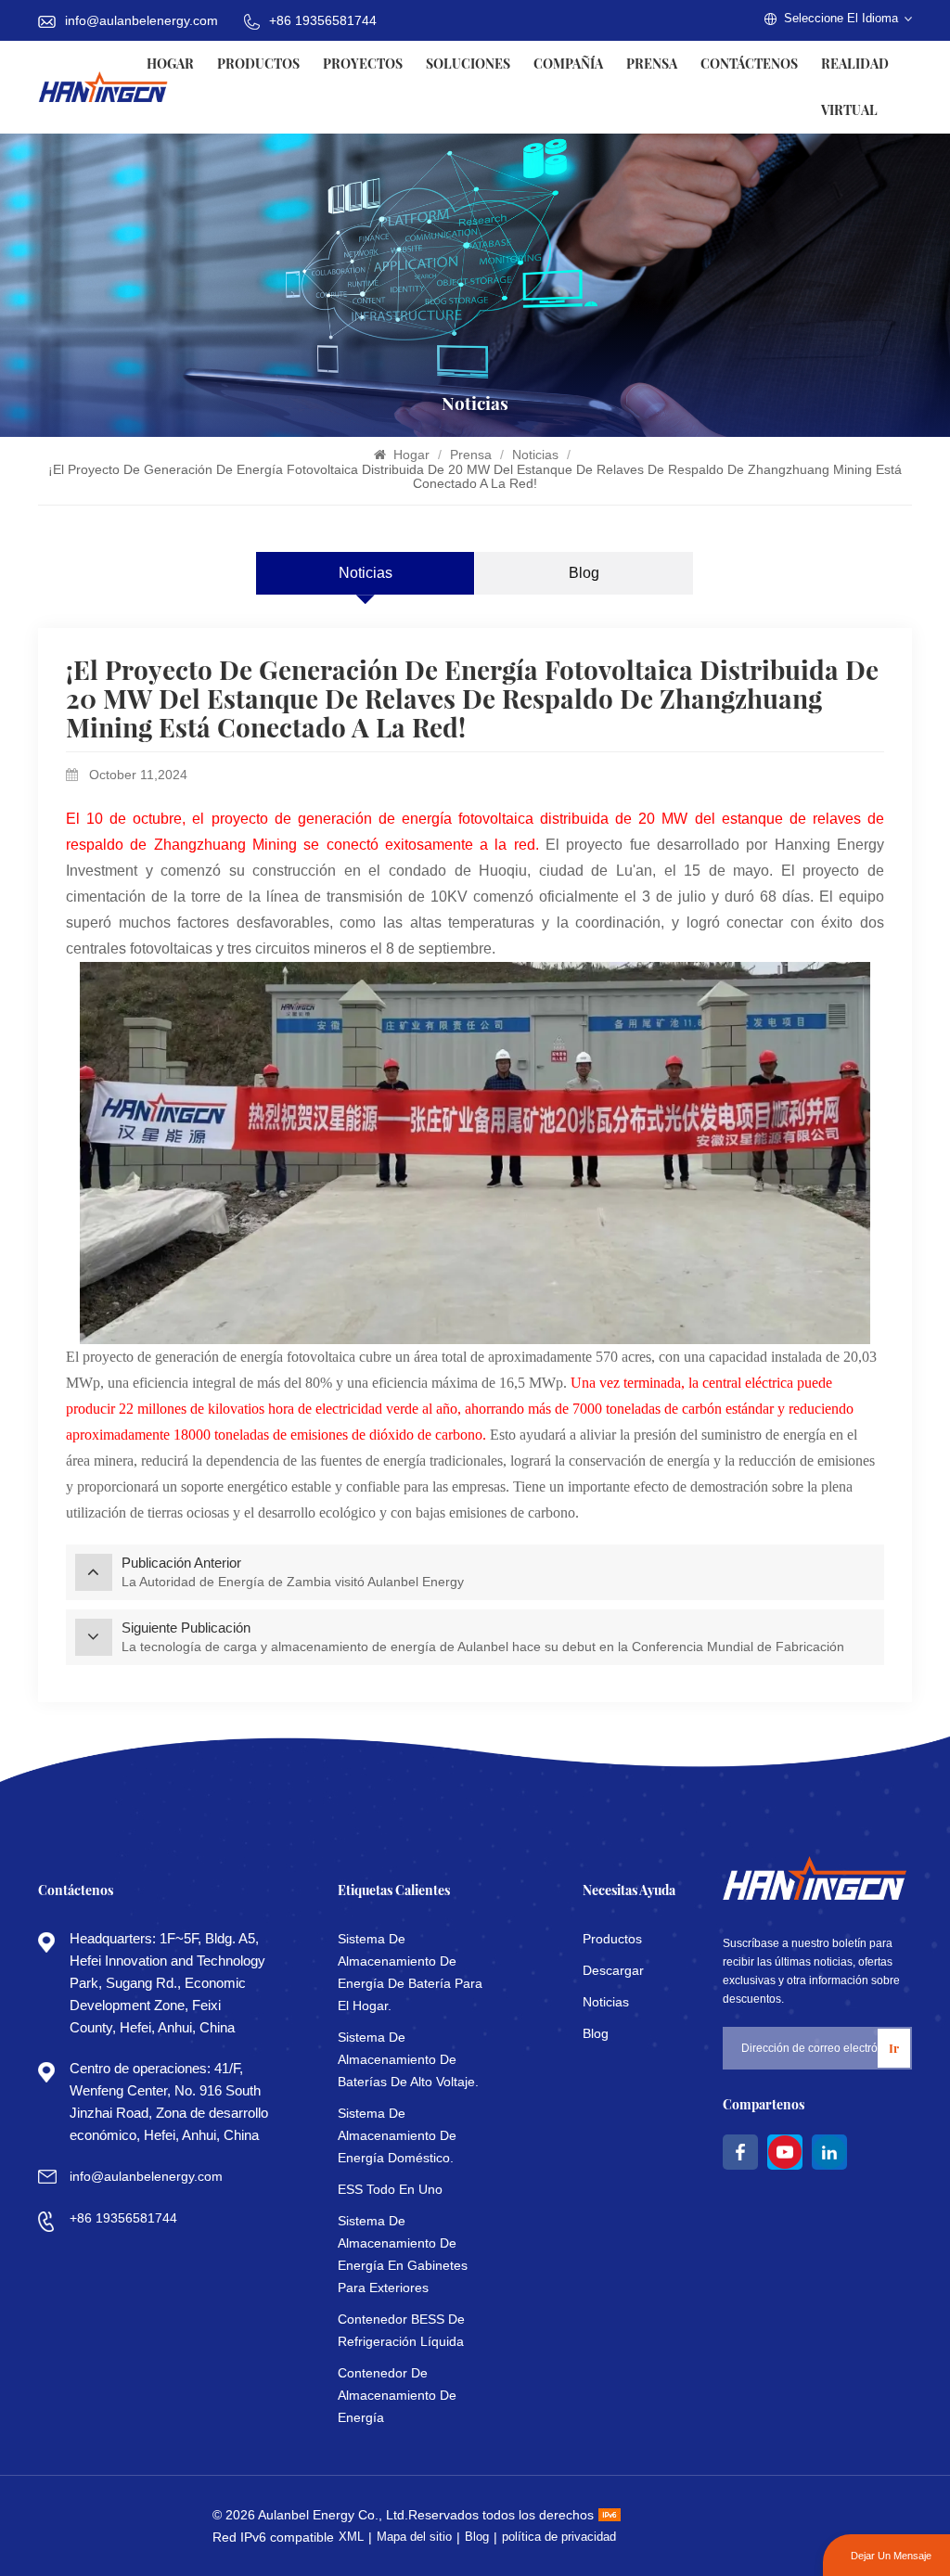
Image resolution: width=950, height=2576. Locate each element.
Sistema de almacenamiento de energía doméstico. (397, 2135)
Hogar (170, 64)
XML (351, 2537)
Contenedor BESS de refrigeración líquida (401, 2330)
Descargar (613, 1970)
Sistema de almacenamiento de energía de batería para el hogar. (410, 1972)
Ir (894, 2048)
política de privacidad (559, 2537)
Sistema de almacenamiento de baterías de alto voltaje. (408, 2059)
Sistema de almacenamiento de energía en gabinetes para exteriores (403, 2254)
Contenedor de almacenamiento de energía (397, 2395)
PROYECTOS (363, 64)
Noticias (537, 455)
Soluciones (468, 64)
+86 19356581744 (323, 20)
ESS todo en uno (390, 2189)
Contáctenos (749, 64)
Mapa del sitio (414, 2537)
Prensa (652, 64)
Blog (584, 573)
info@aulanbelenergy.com (141, 20)
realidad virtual (855, 87)
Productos (258, 64)
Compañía (568, 64)
